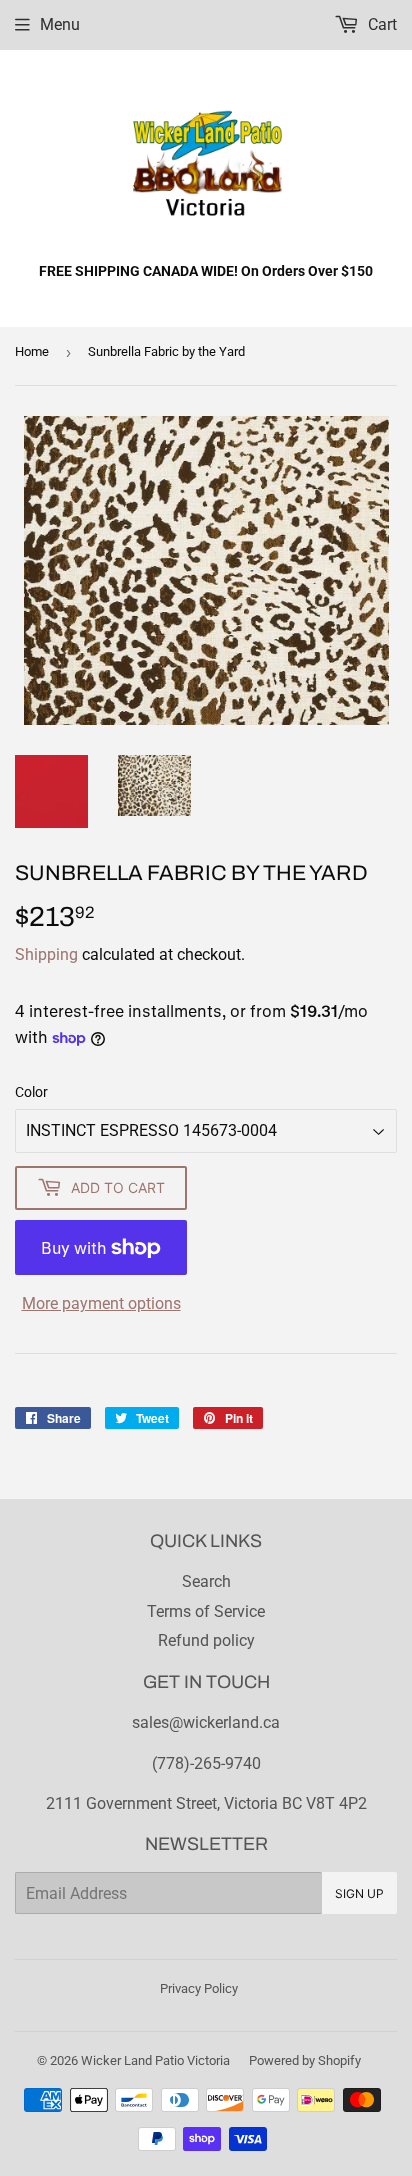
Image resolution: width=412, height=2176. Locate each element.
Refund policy (206, 1640)
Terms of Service (206, 1611)
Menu (60, 24)
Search (206, 1581)
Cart (380, 24)
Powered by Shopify (305, 2060)
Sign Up (359, 1893)
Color (31, 1092)
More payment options (101, 1303)
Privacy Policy (199, 1988)
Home (32, 351)
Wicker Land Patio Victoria (155, 2060)
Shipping (46, 954)
